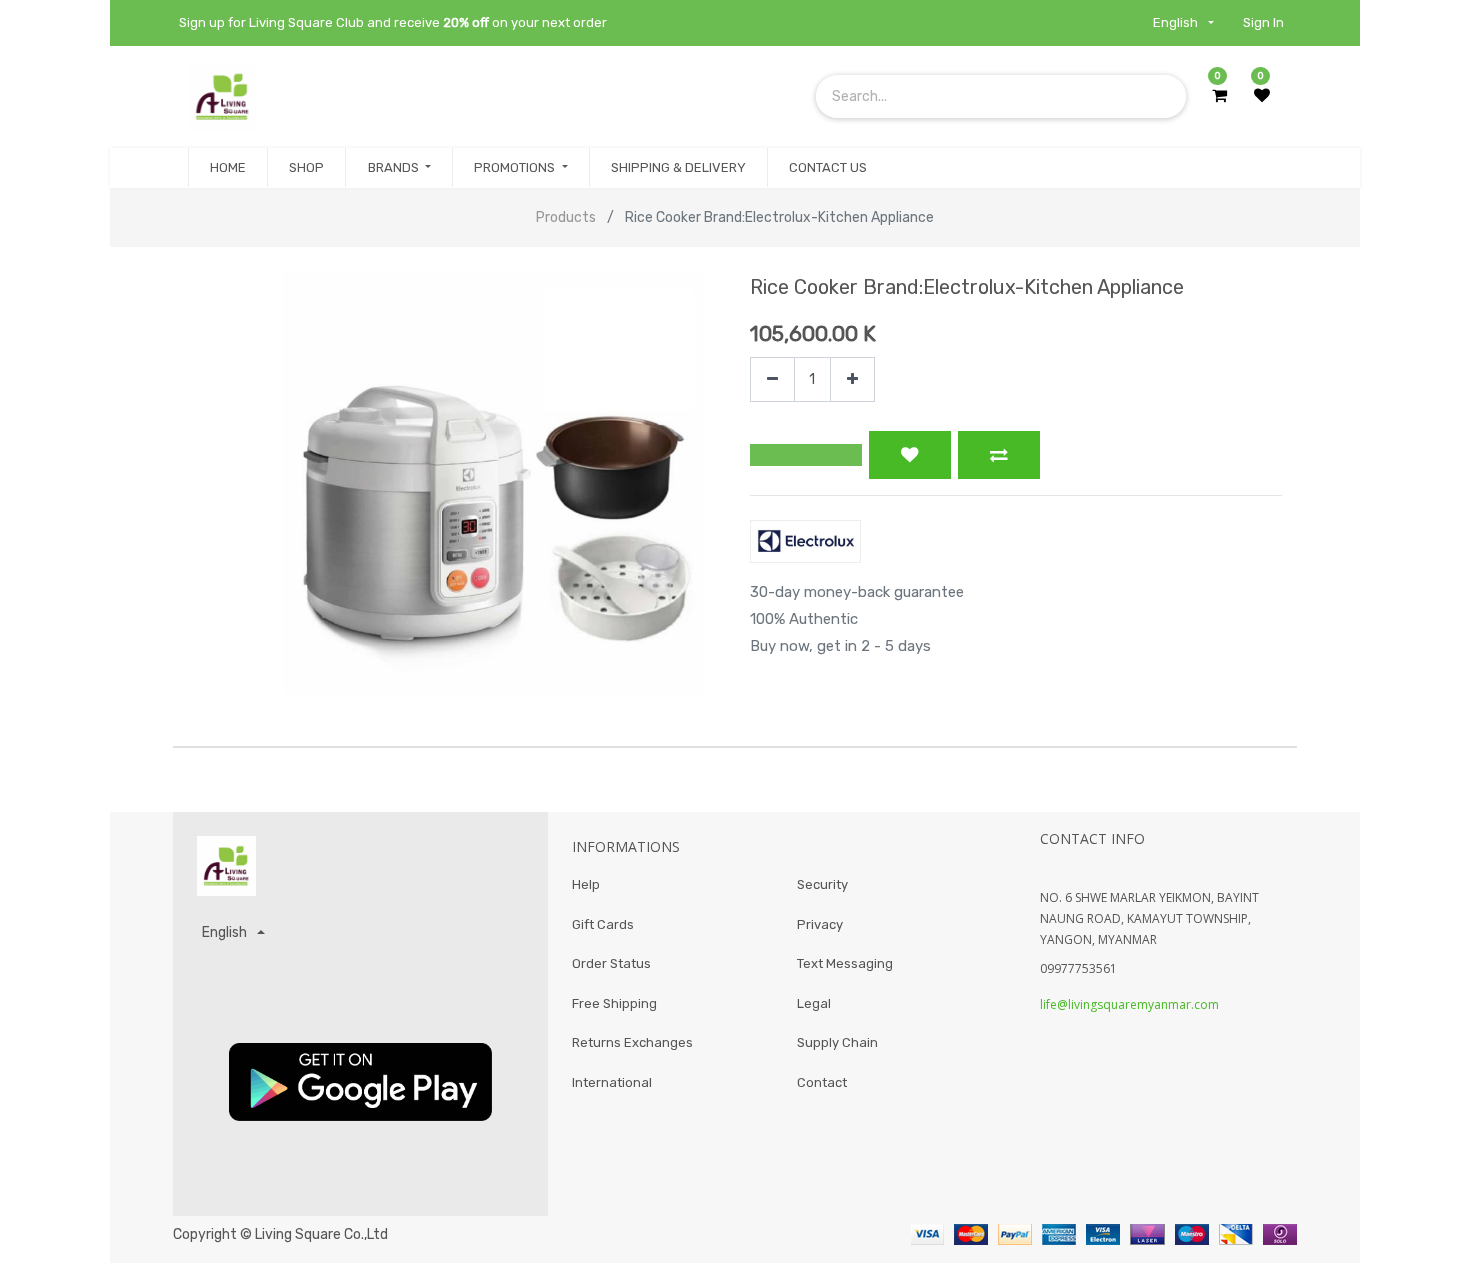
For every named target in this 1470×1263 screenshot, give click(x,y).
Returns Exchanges (632, 1042)
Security (822, 884)
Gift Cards (603, 924)
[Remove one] (772, 379)
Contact (822, 1082)
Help (586, 884)
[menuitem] (228, 168)
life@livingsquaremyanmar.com (1129, 1004)
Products (566, 217)
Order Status (611, 963)
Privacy (820, 924)
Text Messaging (845, 963)
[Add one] (852, 379)
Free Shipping (614, 1003)
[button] (806, 455)
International (612, 1082)
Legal (814, 1003)
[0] (1219, 96)
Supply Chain (837, 1042)
